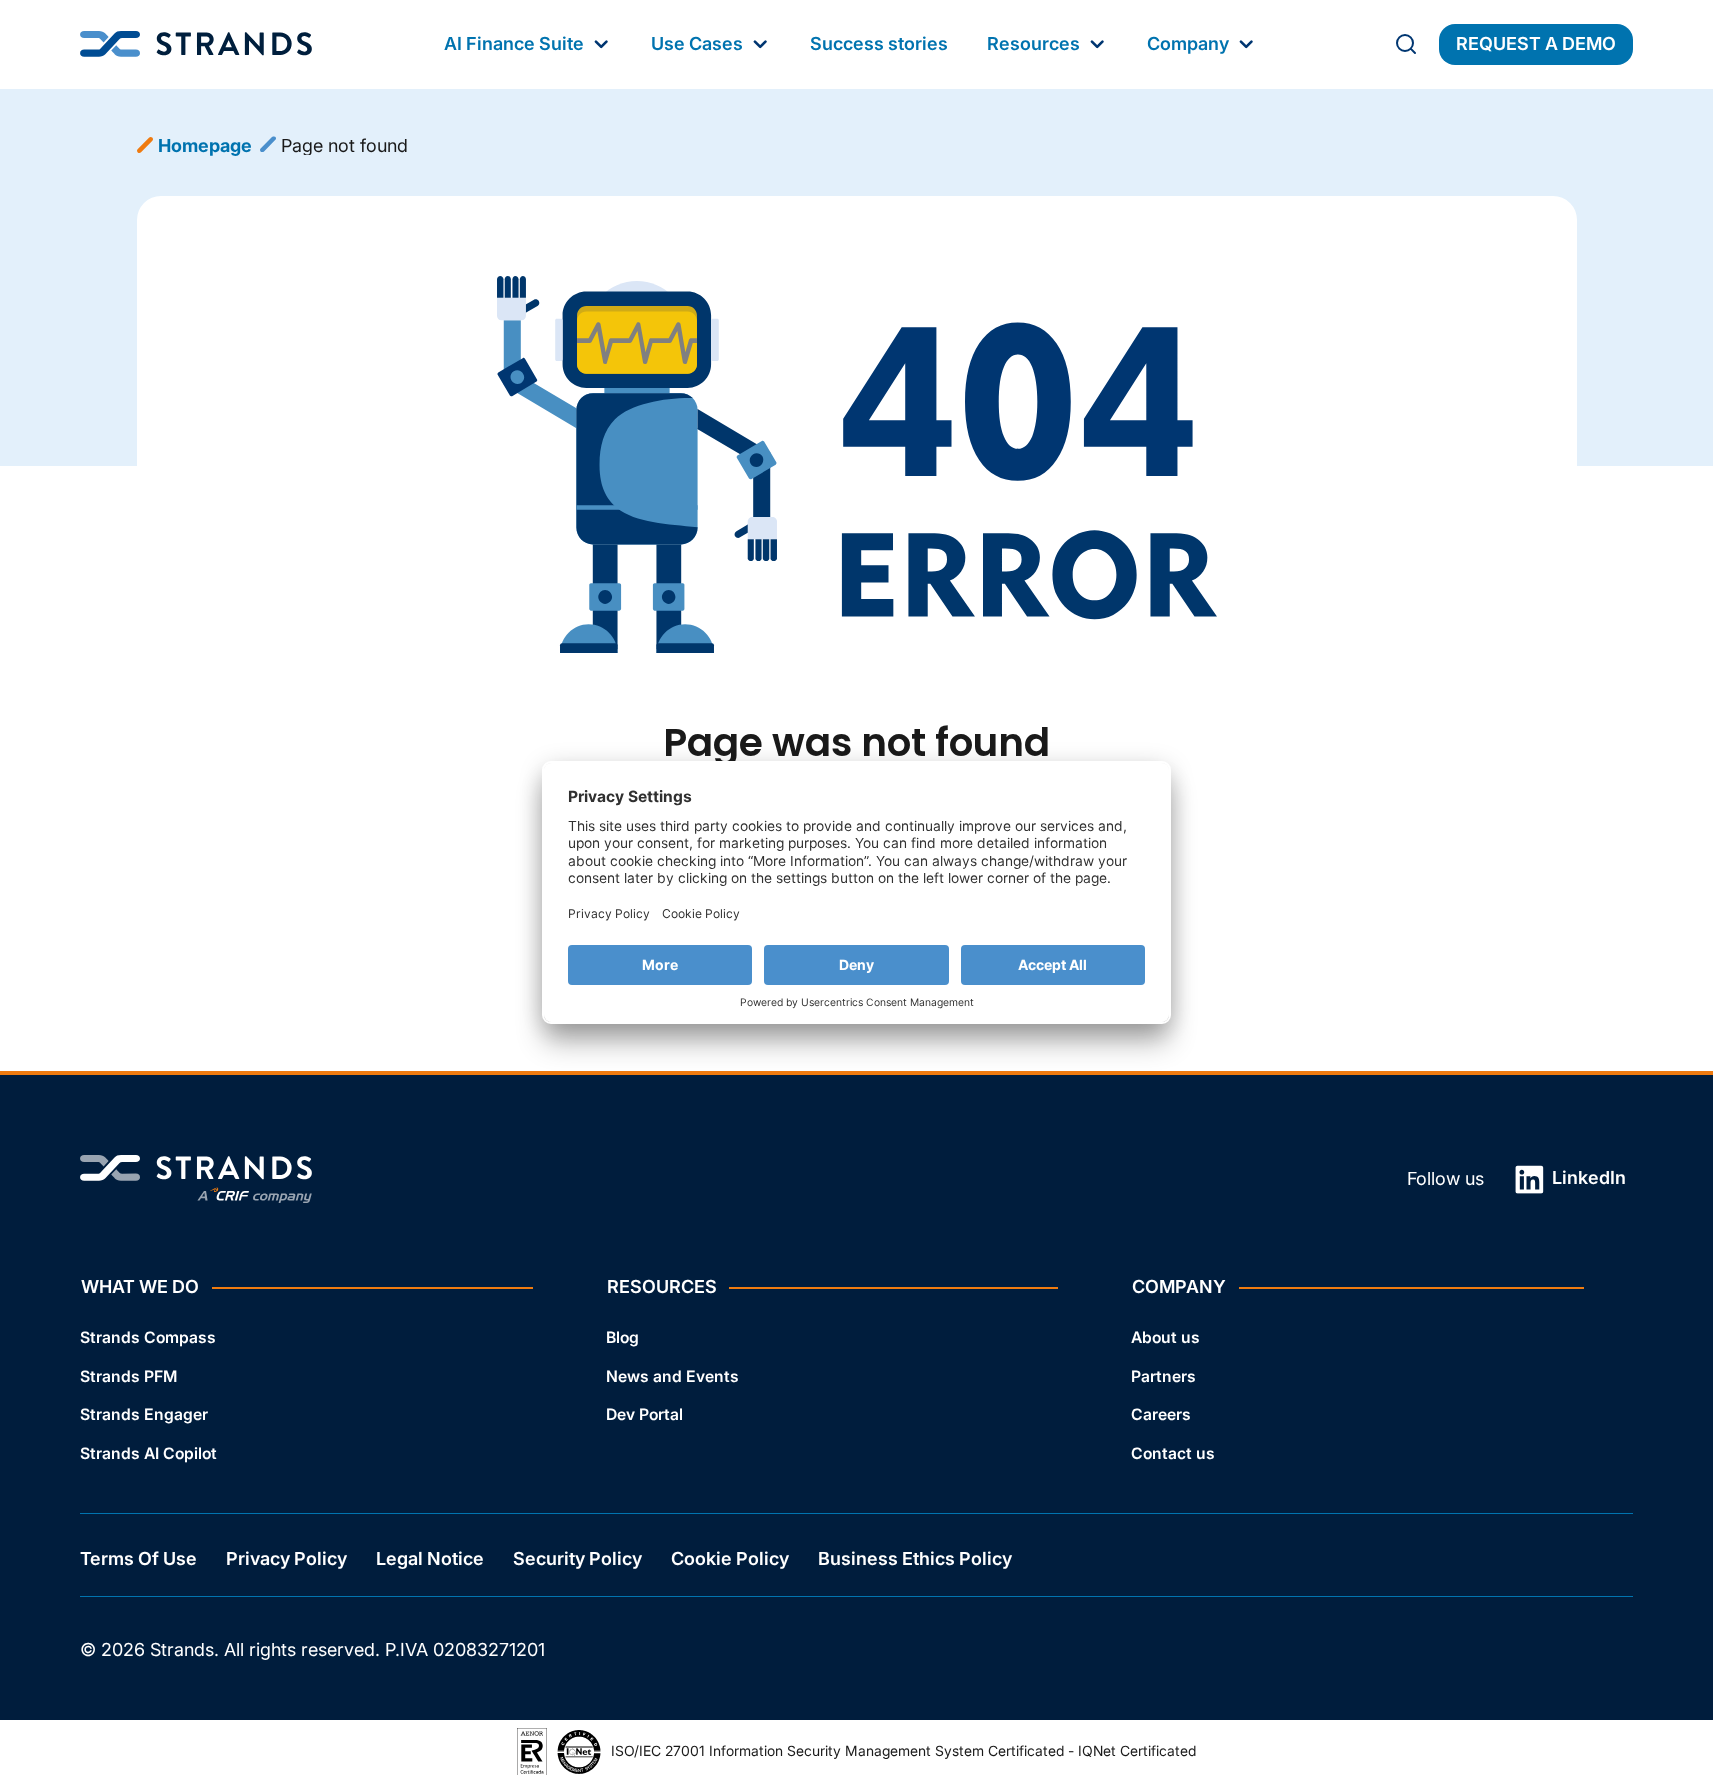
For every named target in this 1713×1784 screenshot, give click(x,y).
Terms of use (138, 1559)
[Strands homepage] (196, 44)
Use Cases (697, 43)
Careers (1161, 1415)
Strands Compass (148, 1337)
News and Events (672, 1376)
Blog (622, 1337)
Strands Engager (144, 1415)
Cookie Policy (730, 1559)
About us (1165, 1337)
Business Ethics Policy (915, 1559)
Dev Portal (644, 1415)
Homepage (205, 145)
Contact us (1173, 1453)
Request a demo (1536, 43)
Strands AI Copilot (148, 1453)
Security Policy (577, 1559)
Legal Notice (430, 1559)
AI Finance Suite (514, 43)
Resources (1033, 43)
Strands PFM (128, 1376)
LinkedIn (1587, 1177)
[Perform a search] (1406, 44)
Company (1188, 43)
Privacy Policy (286, 1559)
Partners (1163, 1376)
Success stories (879, 43)
